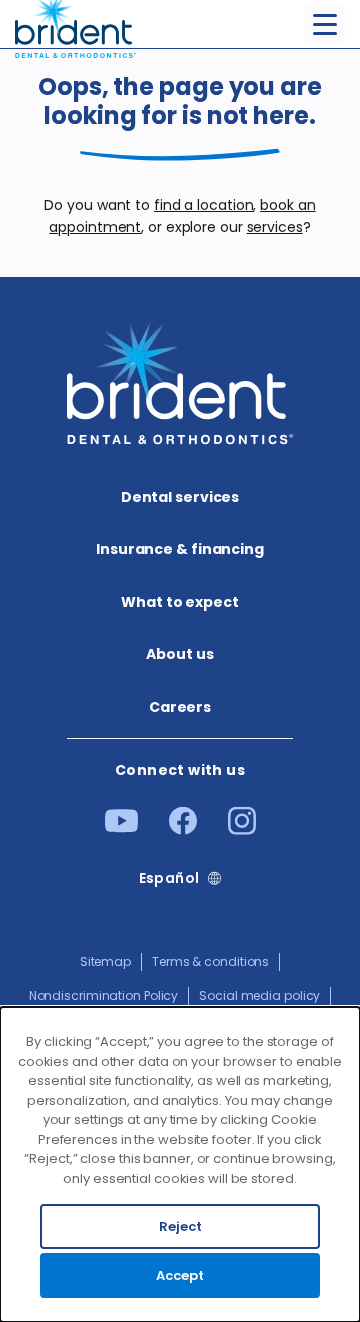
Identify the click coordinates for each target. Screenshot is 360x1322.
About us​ (179, 654)
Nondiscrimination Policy (104, 995)
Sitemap (105, 961)
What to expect (180, 602)
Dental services (180, 497)
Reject (180, 1226)
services (275, 227)
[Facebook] (183, 830)
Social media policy (259, 995)
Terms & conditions (210, 961)
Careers (180, 707)
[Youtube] (121, 828)
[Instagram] (242, 830)
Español (169, 878)
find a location (204, 205)
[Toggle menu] (325, 24)
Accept (180, 1275)
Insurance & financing (180, 549)
